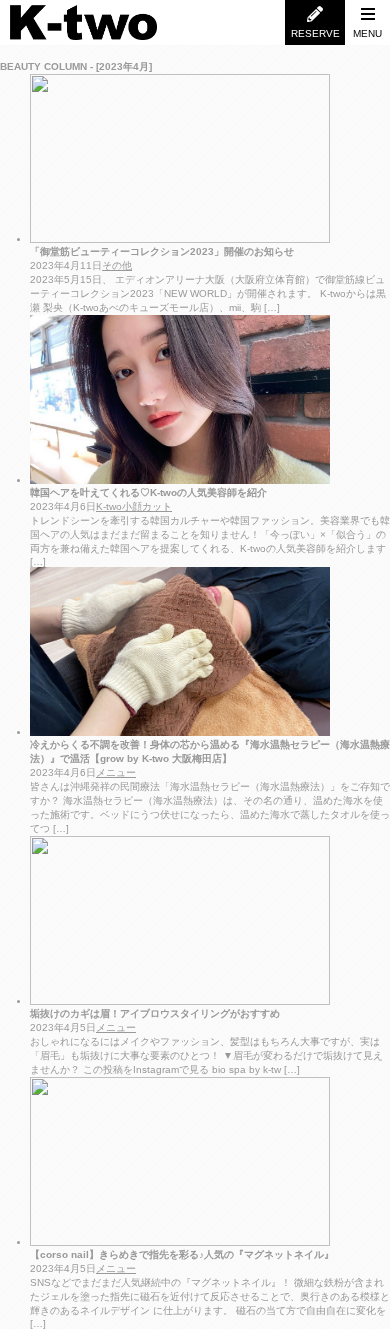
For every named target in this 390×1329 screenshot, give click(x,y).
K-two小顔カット (134, 506)
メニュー (116, 772)
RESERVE (315, 33)
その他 (117, 265)
